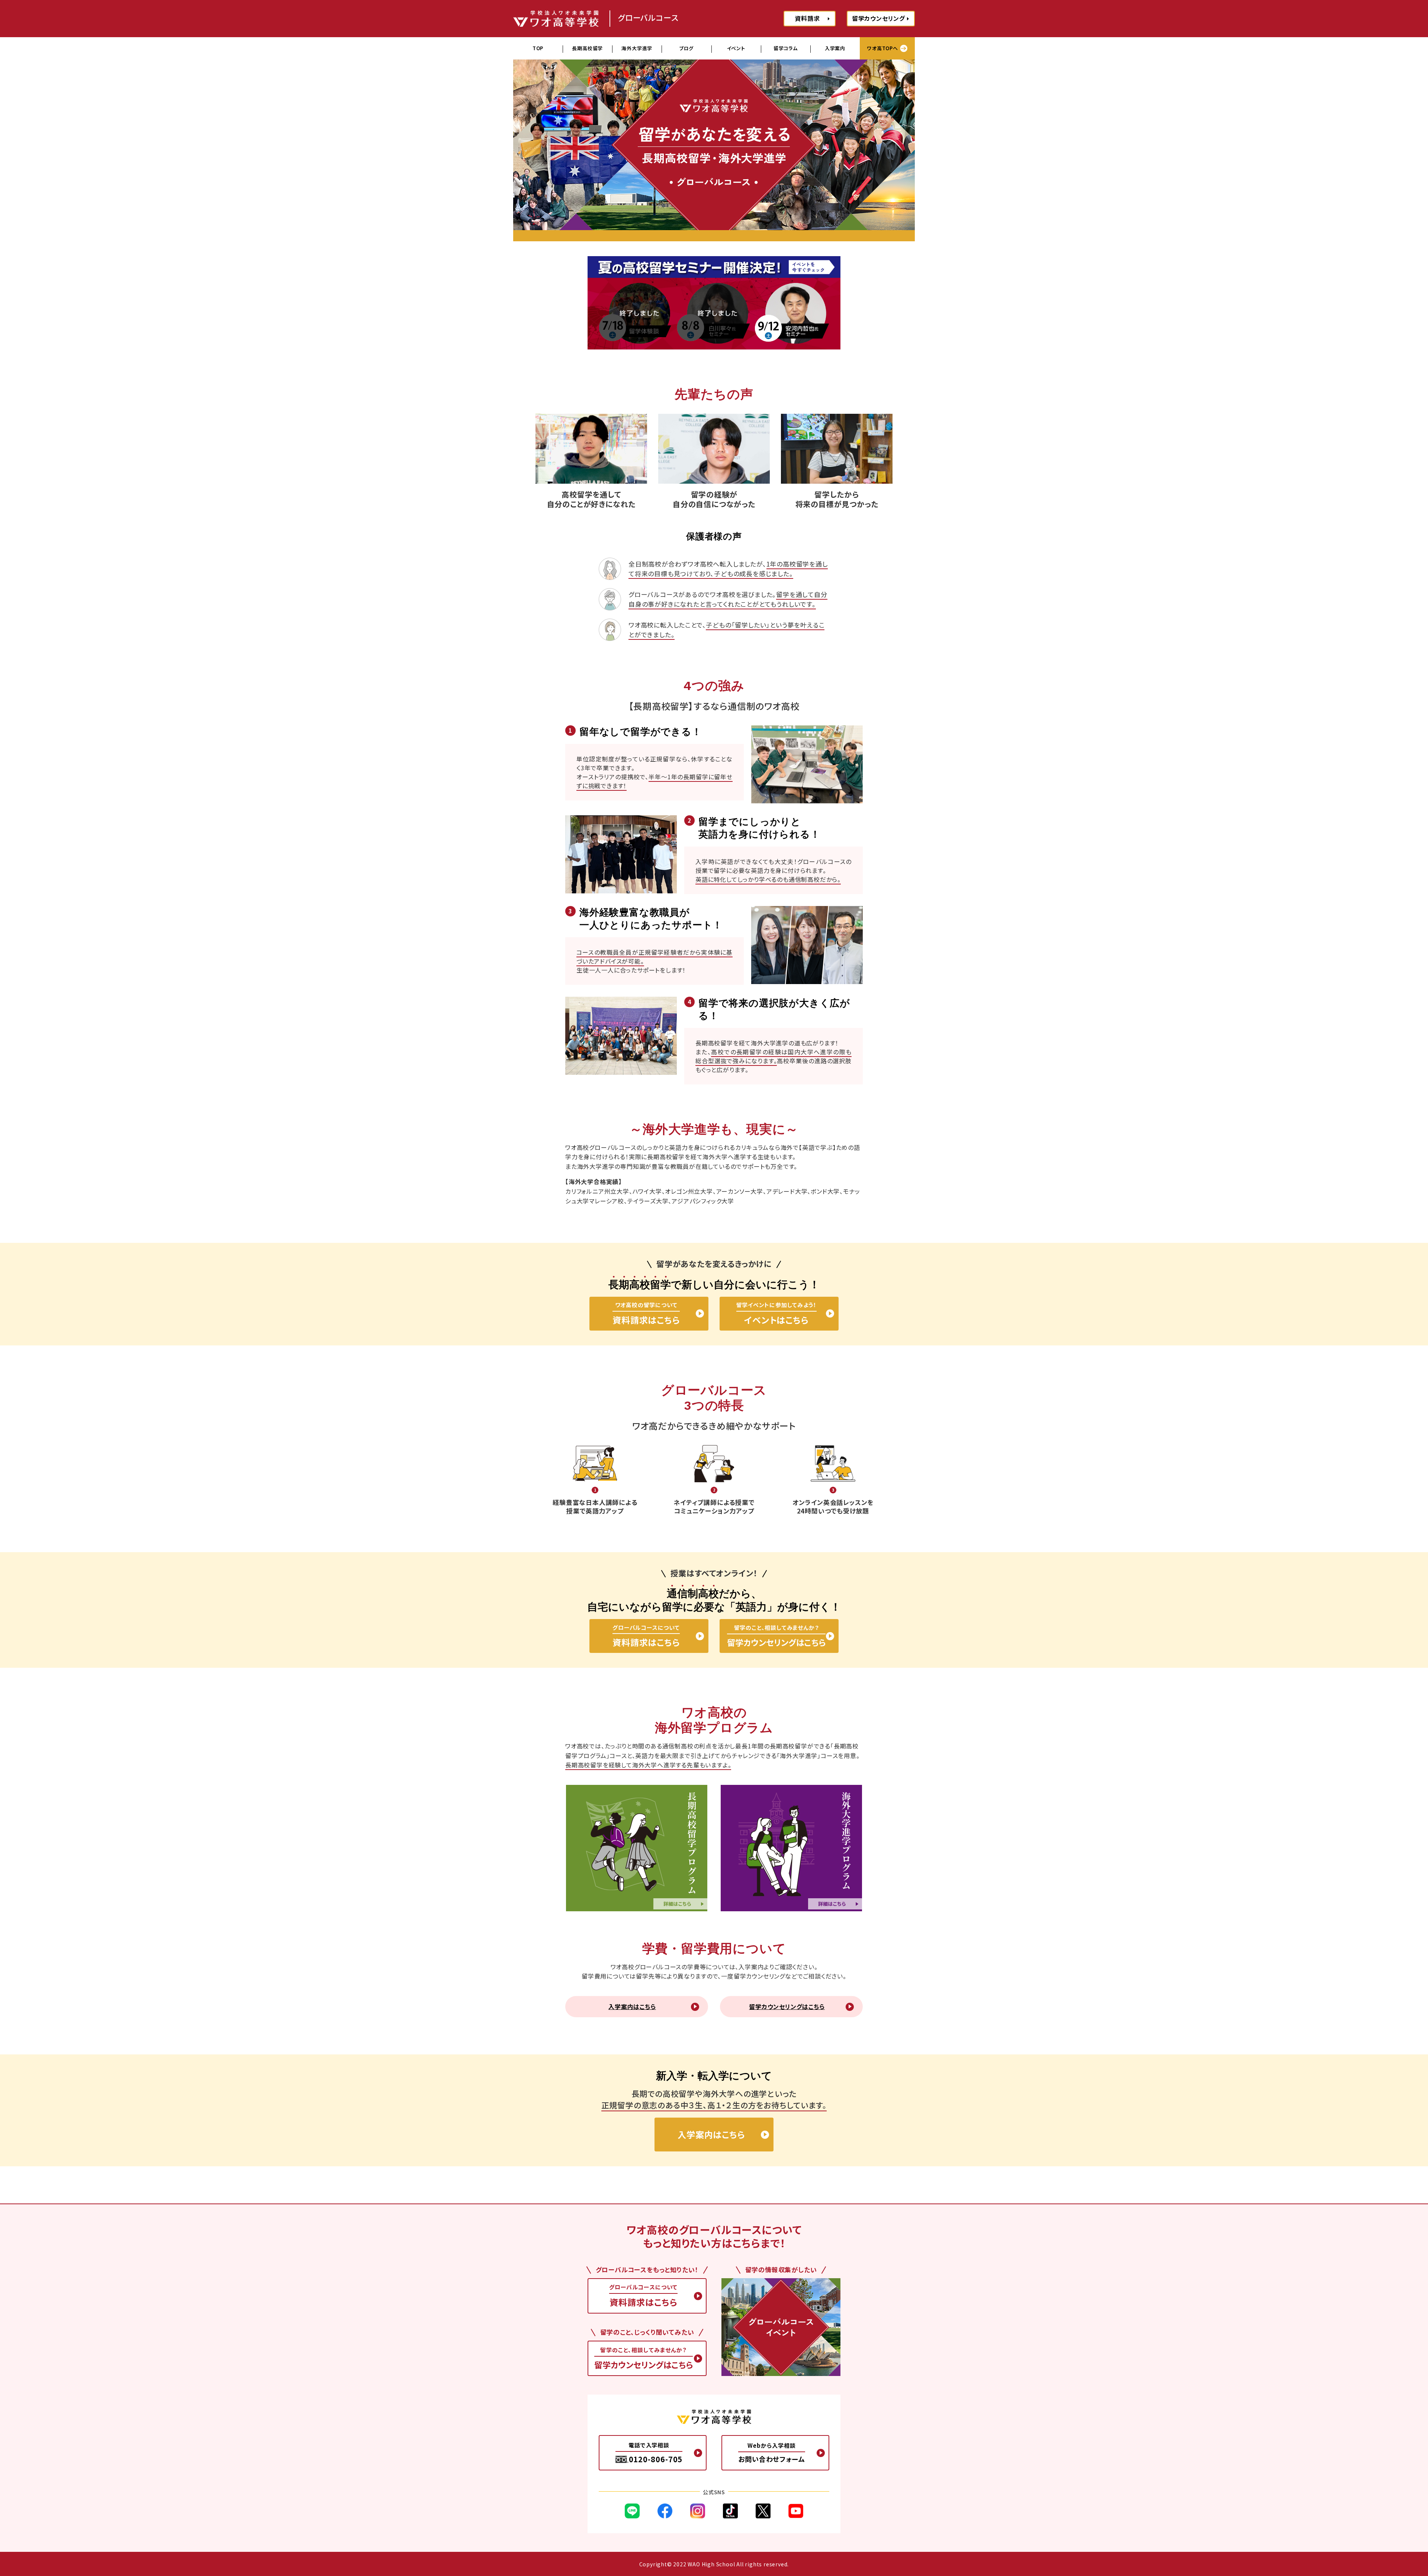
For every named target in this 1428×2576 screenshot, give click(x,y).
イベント (736, 48)
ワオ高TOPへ (883, 48)
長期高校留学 (587, 48)
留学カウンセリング (879, 18)
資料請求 (807, 18)
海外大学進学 (637, 48)
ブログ (686, 48)
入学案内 (835, 48)
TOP (538, 48)
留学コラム (786, 48)
